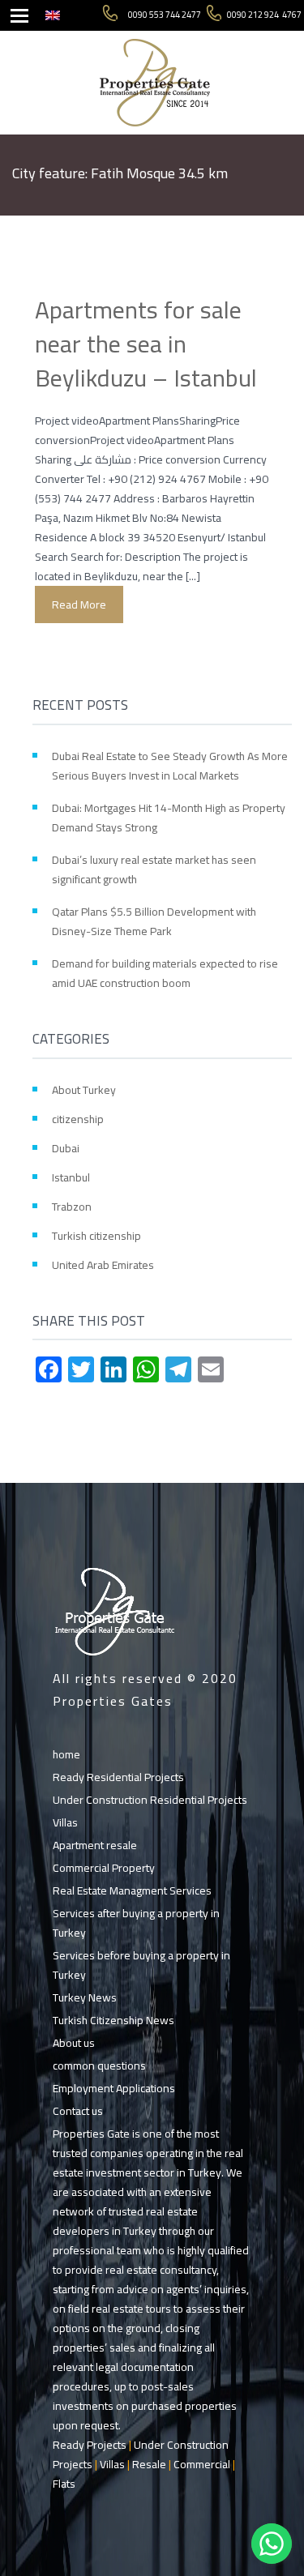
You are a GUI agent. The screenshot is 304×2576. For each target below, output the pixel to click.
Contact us (78, 2111)
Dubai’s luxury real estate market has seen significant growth (154, 869)
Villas (65, 1822)
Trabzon (72, 1207)
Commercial (202, 2464)
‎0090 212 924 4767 (264, 15)
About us (74, 2043)
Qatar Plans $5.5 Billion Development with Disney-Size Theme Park (154, 921)
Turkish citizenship (96, 1236)
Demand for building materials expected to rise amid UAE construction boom (165, 973)
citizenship (78, 1119)
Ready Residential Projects (118, 1777)
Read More (79, 604)
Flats (64, 2484)
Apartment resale (95, 1845)
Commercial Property (104, 1868)
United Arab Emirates (103, 1265)
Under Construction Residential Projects (150, 1800)
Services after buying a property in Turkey (136, 1923)
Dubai (66, 1148)
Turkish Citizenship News (113, 2020)
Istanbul (71, 1177)
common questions (99, 2065)
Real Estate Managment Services (132, 1890)
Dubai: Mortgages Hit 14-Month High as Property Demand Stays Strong (169, 818)
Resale (149, 2464)
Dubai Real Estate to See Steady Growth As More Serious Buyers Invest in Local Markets (170, 766)
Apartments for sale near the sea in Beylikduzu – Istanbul (146, 344)
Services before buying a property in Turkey (141, 1965)
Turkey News (85, 1997)
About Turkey (84, 1090)
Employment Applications (114, 2088)
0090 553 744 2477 (165, 15)
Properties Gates (113, 1701)
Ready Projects (90, 2445)
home (66, 1754)
